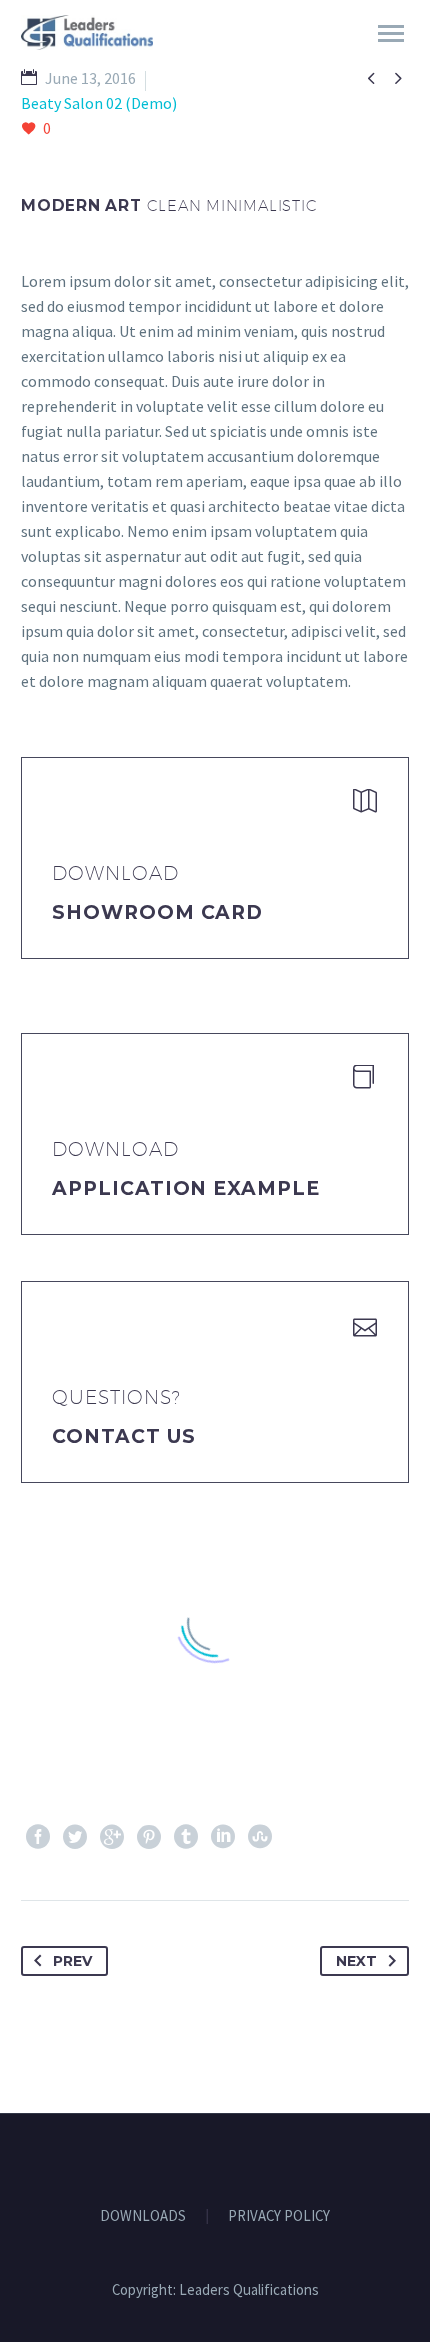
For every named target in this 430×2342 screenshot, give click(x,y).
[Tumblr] (186, 1837)
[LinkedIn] (223, 1837)
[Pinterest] (149, 1837)
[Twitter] (75, 1837)
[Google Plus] (112, 1837)
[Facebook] (38, 1837)
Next (356, 1961)
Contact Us (124, 1436)
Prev (72, 1961)
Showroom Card (157, 912)
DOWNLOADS (143, 2216)
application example (186, 1188)
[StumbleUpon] (260, 1837)
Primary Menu (391, 34)
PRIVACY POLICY (279, 2216)
